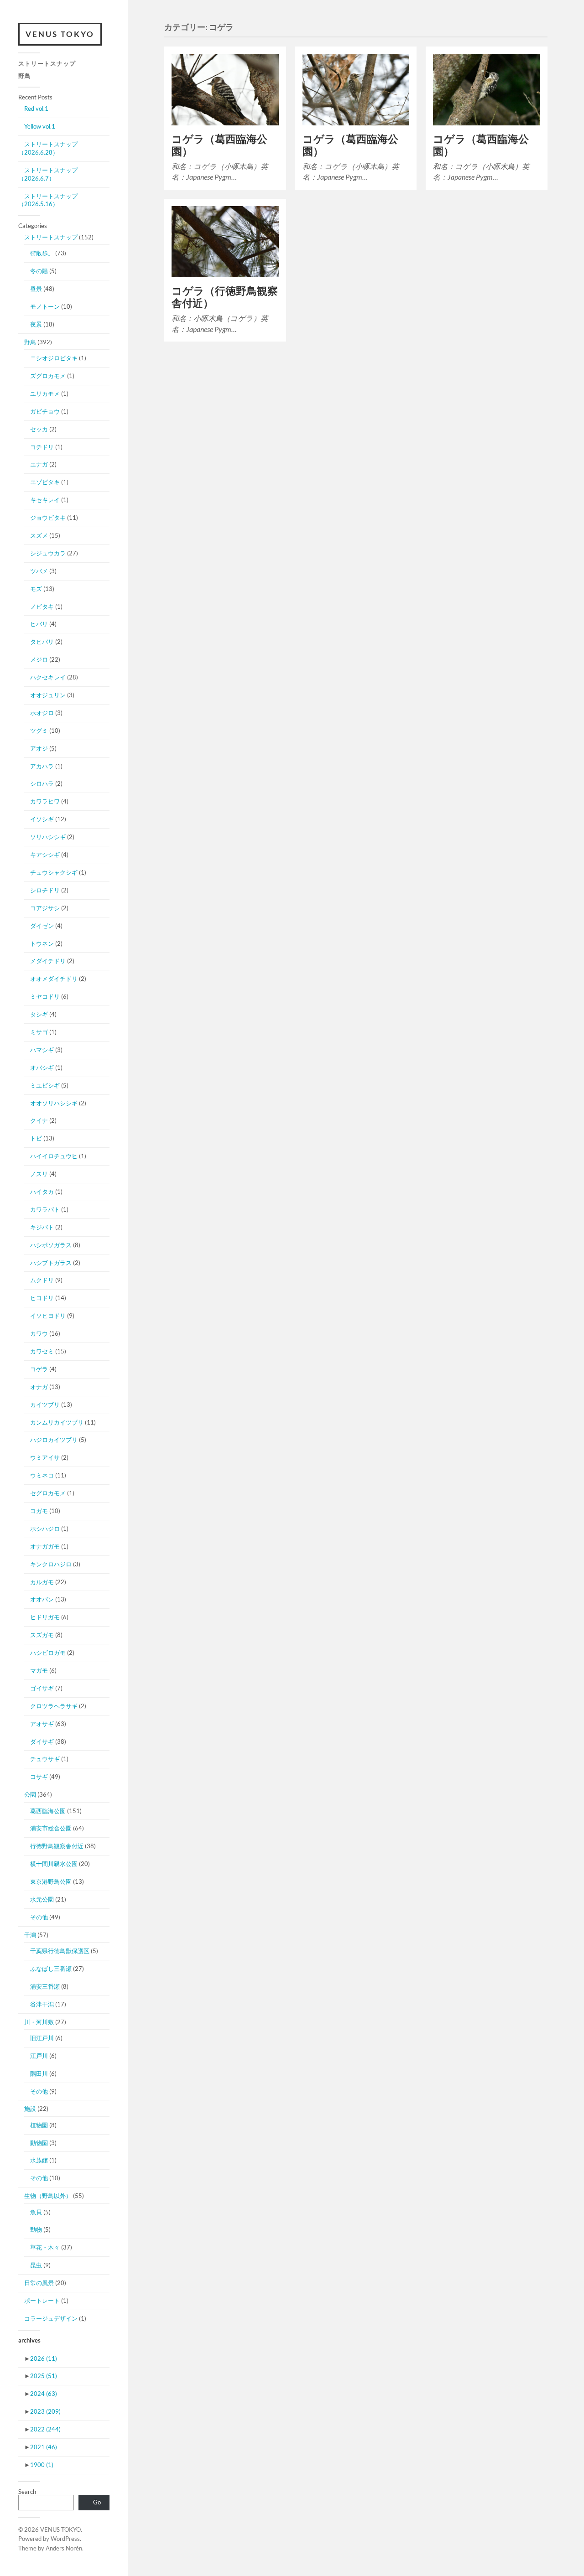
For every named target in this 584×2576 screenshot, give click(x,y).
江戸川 (39, 2056)
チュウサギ (45, 1759)
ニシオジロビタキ (54, 358)
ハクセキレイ (48, 677)
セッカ (39, 429)
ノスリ (39, 1174)
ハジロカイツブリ (54, 1440)
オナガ (39, 1387)
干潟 (30, 1935)
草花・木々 (45, 2247)
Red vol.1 (36, 109)
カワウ (39, 1333)
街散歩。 (42, 253)
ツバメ (39, 571)
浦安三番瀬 (45, 1986)
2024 (44, 2394)
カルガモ (42, 1582)
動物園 (39, 2143)
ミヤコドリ (45, 996)
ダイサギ (42, 1742)
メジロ (39, 659)
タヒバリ (42, 642)
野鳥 (25, 76)
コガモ (39, 1511)
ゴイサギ (42, 1688)
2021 (44, 2447)
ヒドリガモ (45, 1617)
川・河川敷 (39, 2022)
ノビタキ (42, 606)
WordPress (65, 2539)
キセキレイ (45, 500)
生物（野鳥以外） (48, 2196)
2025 (44, 2376)
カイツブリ (45, 1405)
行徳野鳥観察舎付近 (57, 1846)
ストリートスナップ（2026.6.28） (48, 148)
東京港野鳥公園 (51, 1881)
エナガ (39, 464)
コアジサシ (45, 908)
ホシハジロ (45, 1529)
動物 (36, 2229)
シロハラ (42, 783)
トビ (36, 1138)
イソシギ (42, 819)
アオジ (39, 748)
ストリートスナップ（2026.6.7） (48, 174)
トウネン (42, 943)
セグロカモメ (48, 1493)
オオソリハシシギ (54, 1103)
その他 (39, 1917)
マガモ (39, 1670)
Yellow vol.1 (40, 126)
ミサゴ (39, 1032)
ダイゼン (42, 926)
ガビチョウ (45, 411)
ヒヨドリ (42, 1298)
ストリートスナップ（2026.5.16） (48, 200)
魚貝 (36, 2212)
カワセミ (42, 1351)
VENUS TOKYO (60, 34)
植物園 (39, 2125)
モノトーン (45, 306)
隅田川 (39, 2073)
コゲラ (39, 1369)
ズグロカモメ (48, 376)
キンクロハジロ (51, 1564)
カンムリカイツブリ (57, 1422)
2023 (45, 2411)
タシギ (39, 1014)
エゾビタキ (45, 482)
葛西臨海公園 (48, 1811)
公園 (30, 1794)
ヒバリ (39, 624)
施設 (30, 2109)
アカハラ (42, 766)
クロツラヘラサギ (54, 1706)
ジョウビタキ (48, 518)
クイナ (39, 1120)
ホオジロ (42, 713)
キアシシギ (45, 855)
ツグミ (39, 731)
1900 (42, 2465)
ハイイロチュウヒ (54, 1156)
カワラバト (45, 1209)
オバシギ (42, 1068)
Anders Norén (64, 2548)
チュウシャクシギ (54, 872)
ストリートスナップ (47, 63)
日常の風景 (39, 2283)
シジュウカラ (48, 553)
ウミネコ (42, 1475)
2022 (45, 2429)
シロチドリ (45, 890)
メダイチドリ (48, 961)
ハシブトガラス (51, 1263)
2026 (44, 2358)
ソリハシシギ (48, 837)
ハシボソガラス (51, 1245)
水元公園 (42, 1899)
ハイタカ (42, 1192)
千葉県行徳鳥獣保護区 (60, 1951)
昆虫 (36, 2265)
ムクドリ (42, 1280)
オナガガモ (45, 1546)
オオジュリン (48, 695)
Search (27, 2492)
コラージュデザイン (51, 2318)
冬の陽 (39, 271)
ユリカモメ (45, 394)
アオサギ (42, 1724)
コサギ (39, 1777)
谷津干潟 (42, 2004)
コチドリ (42, 447)
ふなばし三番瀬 (51, 1969)
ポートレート (42, 2301)
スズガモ (42, 1635)
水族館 (39, 2160)
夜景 (36, 324)
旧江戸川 (42, 2038)
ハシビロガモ (48, 1653)
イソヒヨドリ (48, 1316)
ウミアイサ (45, 1457)
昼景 (36, 289)
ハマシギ (42, 1050)
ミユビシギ (45, 1085)
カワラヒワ (45, 801)
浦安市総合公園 (51, 1828)
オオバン (42, 1599)
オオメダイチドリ (54, 979)
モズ (36, 589)
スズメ (39, 535)
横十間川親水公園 (54, 1864)
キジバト (42, 1227)
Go (97, 2502)
